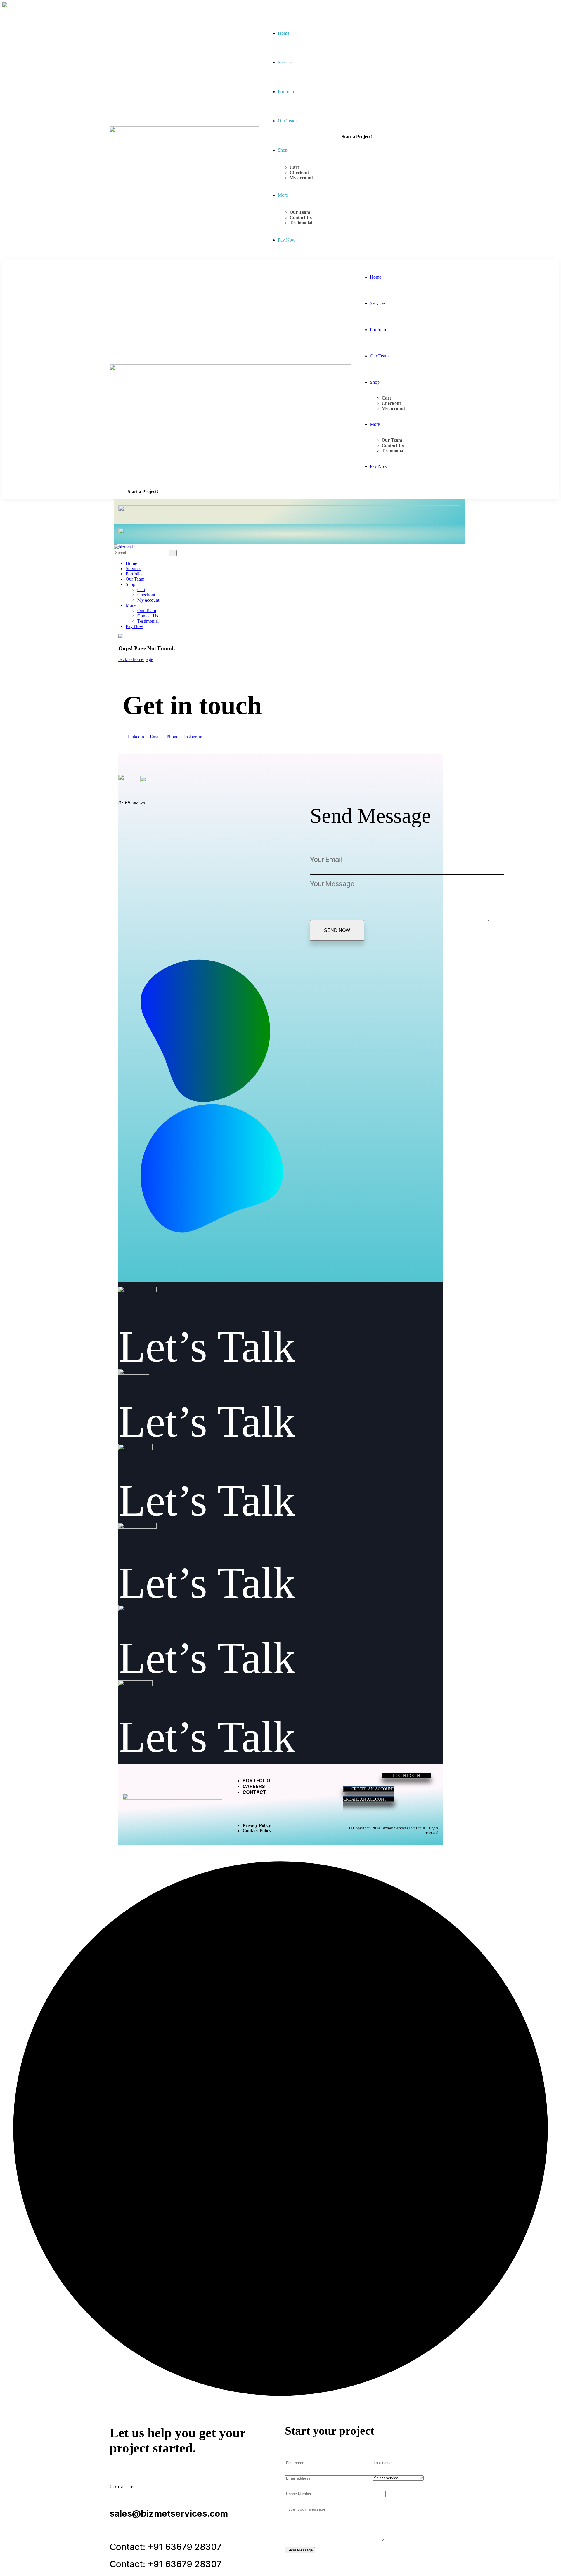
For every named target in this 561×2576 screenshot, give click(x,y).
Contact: (127, 2547)
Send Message (300, 2550)
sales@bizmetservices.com (169, 2513)
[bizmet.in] (125, 547)
